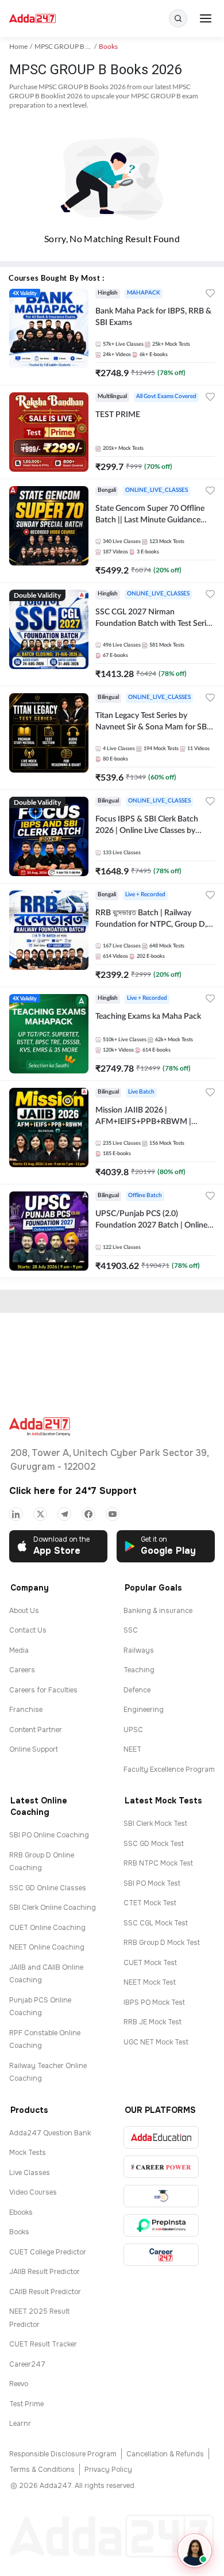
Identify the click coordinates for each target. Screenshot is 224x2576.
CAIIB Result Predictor (45, 2292)
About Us (24, 1611)
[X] (40, 1514)
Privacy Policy (108, 2470)
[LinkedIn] (16, 1514)
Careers (22, 1670)
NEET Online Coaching (47, 1947)
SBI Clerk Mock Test (155, 1824)
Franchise (26, 1710)
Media (19, 1650)
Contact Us (28, 1630)
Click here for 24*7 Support (73, 1491)
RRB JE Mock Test (152, 2022)
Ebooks (21, 2212)
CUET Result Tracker (43, 2344)
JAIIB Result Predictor (45, 2272)
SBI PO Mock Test (152, 1883)
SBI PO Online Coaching (49, 1835)
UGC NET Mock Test (156, 2042)
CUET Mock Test (150, 1963)
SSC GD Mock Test (154, 1844)
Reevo (19, 2384)
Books (19, 2232)
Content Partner (36, 1730)
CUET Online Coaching (47, 1928)
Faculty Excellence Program (169, 1769)
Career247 (27, 2364)
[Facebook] (88, 1514)
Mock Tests (28, 2153)
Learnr (20, 2424)
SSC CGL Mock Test (156, 1923)
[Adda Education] (161, 2137)
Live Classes (30, 2173)
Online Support (34, 1749)
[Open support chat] (195, 2551)
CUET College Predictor (48, 2252)
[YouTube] (113, 1514)
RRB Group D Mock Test (162, 1943)
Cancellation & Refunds (165, 2454)
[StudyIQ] (161, 2196)
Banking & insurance (158, 1611)
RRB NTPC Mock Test (158, 1863)
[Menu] (206, 18)
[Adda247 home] (32, 19)
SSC (131, 1630)
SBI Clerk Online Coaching (53, 1908)
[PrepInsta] (161, 2225)
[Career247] (161, 2255)
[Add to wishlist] (210, 295)
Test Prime (26, 2404)
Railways (139, 1650)
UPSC (133, 1730)
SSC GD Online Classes (48, 1888)
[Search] (178, 18)
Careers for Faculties (43, 1690)
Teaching (139, 1670)
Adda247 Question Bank (50, 2133)
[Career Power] (161, 2167)
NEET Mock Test (150, 1982)
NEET (132, 1749)
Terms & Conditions (42, 2470)
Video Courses (33, 2192)
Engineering (144, 1710)
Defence (137, 1690)
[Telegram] (64, 1514)
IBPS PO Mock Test (154, 2002)
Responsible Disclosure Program (63, 2454)
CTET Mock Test (150, 1903)
